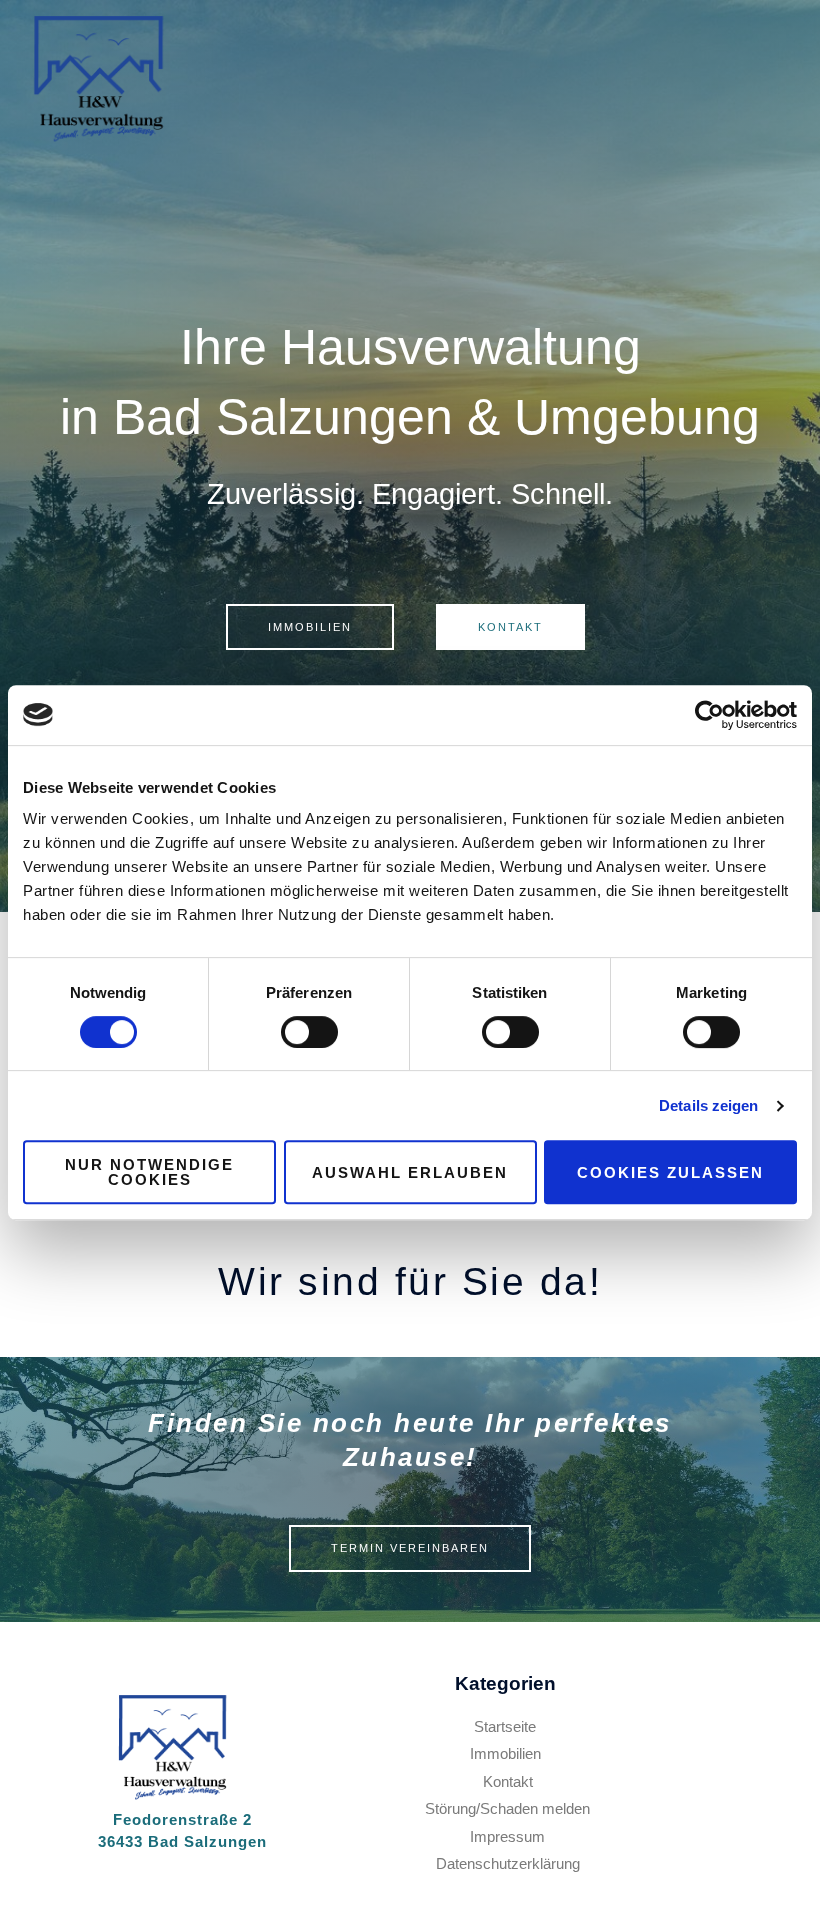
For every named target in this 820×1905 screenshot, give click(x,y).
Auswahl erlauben (410, 1172)
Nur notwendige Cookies (149, 1172)
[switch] (309, 1032)
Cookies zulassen (670, 1172)
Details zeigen (708, 1105)
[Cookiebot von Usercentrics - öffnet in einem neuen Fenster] (709, 715)
